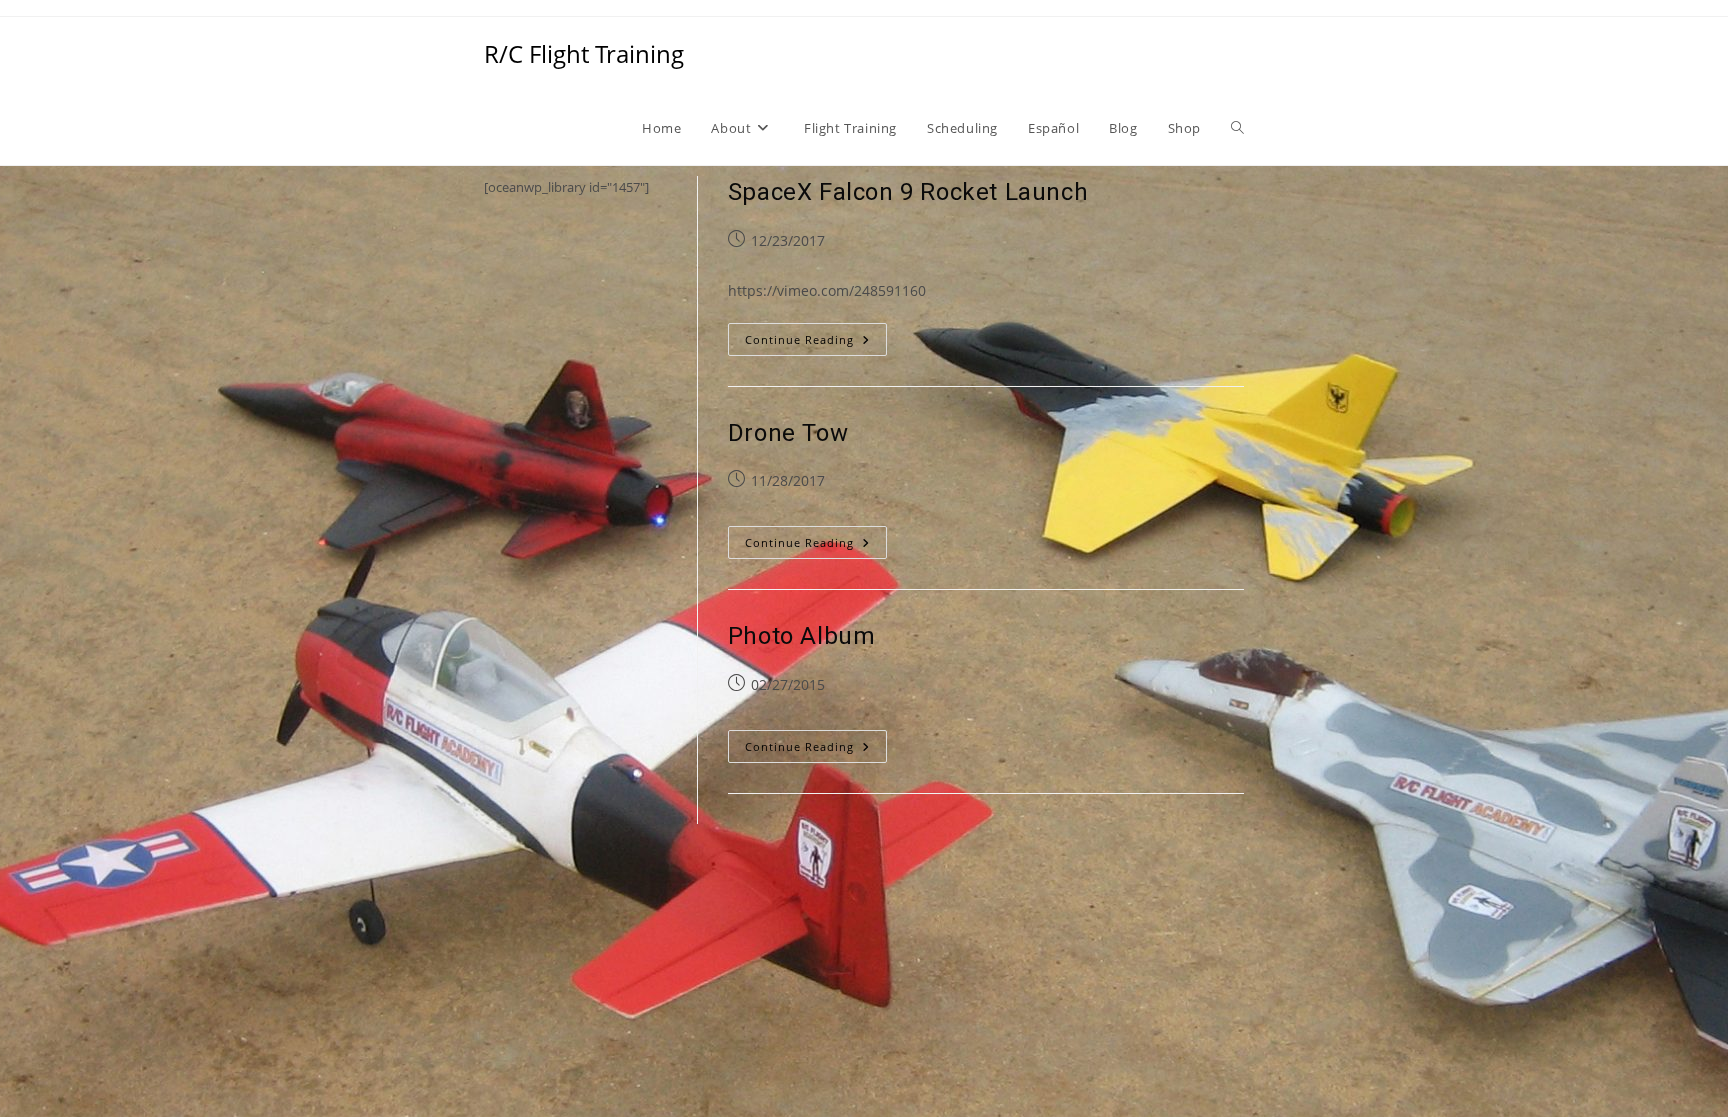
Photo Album (802, 636)
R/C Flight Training (584, 53)
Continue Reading (816, 343)
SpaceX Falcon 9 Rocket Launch (908, 192)
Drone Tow (788, 433)
